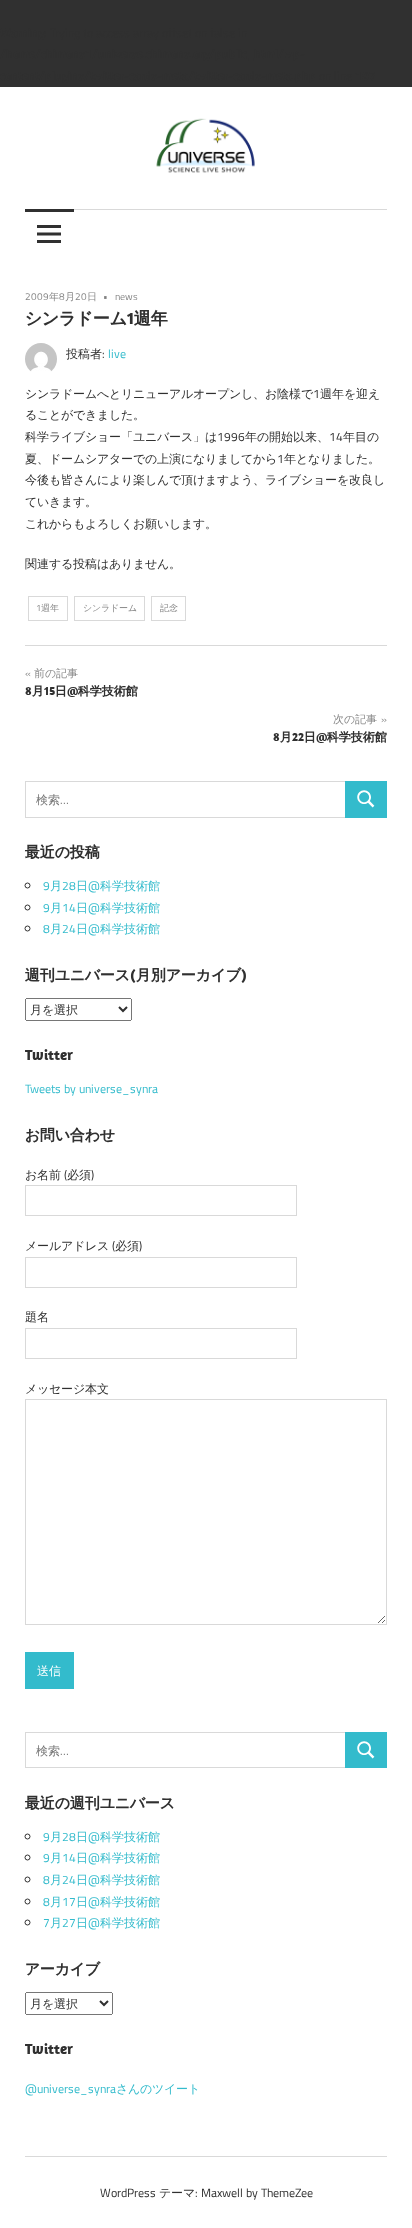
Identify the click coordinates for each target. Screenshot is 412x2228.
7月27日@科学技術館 (101, 1922)
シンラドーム (110, 607)
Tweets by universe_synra (91, 1088)
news (126, 296)
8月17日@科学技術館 (101, 1901)
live (117, 353)
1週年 (47, 607)
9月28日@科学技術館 (101, 885)
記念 (169, 607)
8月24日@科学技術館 (101, 928)
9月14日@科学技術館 (101, 907)
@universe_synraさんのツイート (112, 2088)
